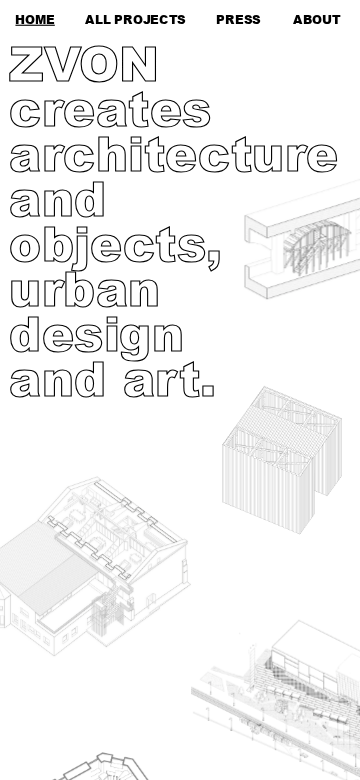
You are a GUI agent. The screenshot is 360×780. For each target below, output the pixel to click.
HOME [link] (34, 18)
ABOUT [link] (317, 18)
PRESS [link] (238, 18)
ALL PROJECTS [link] (135, 18)
